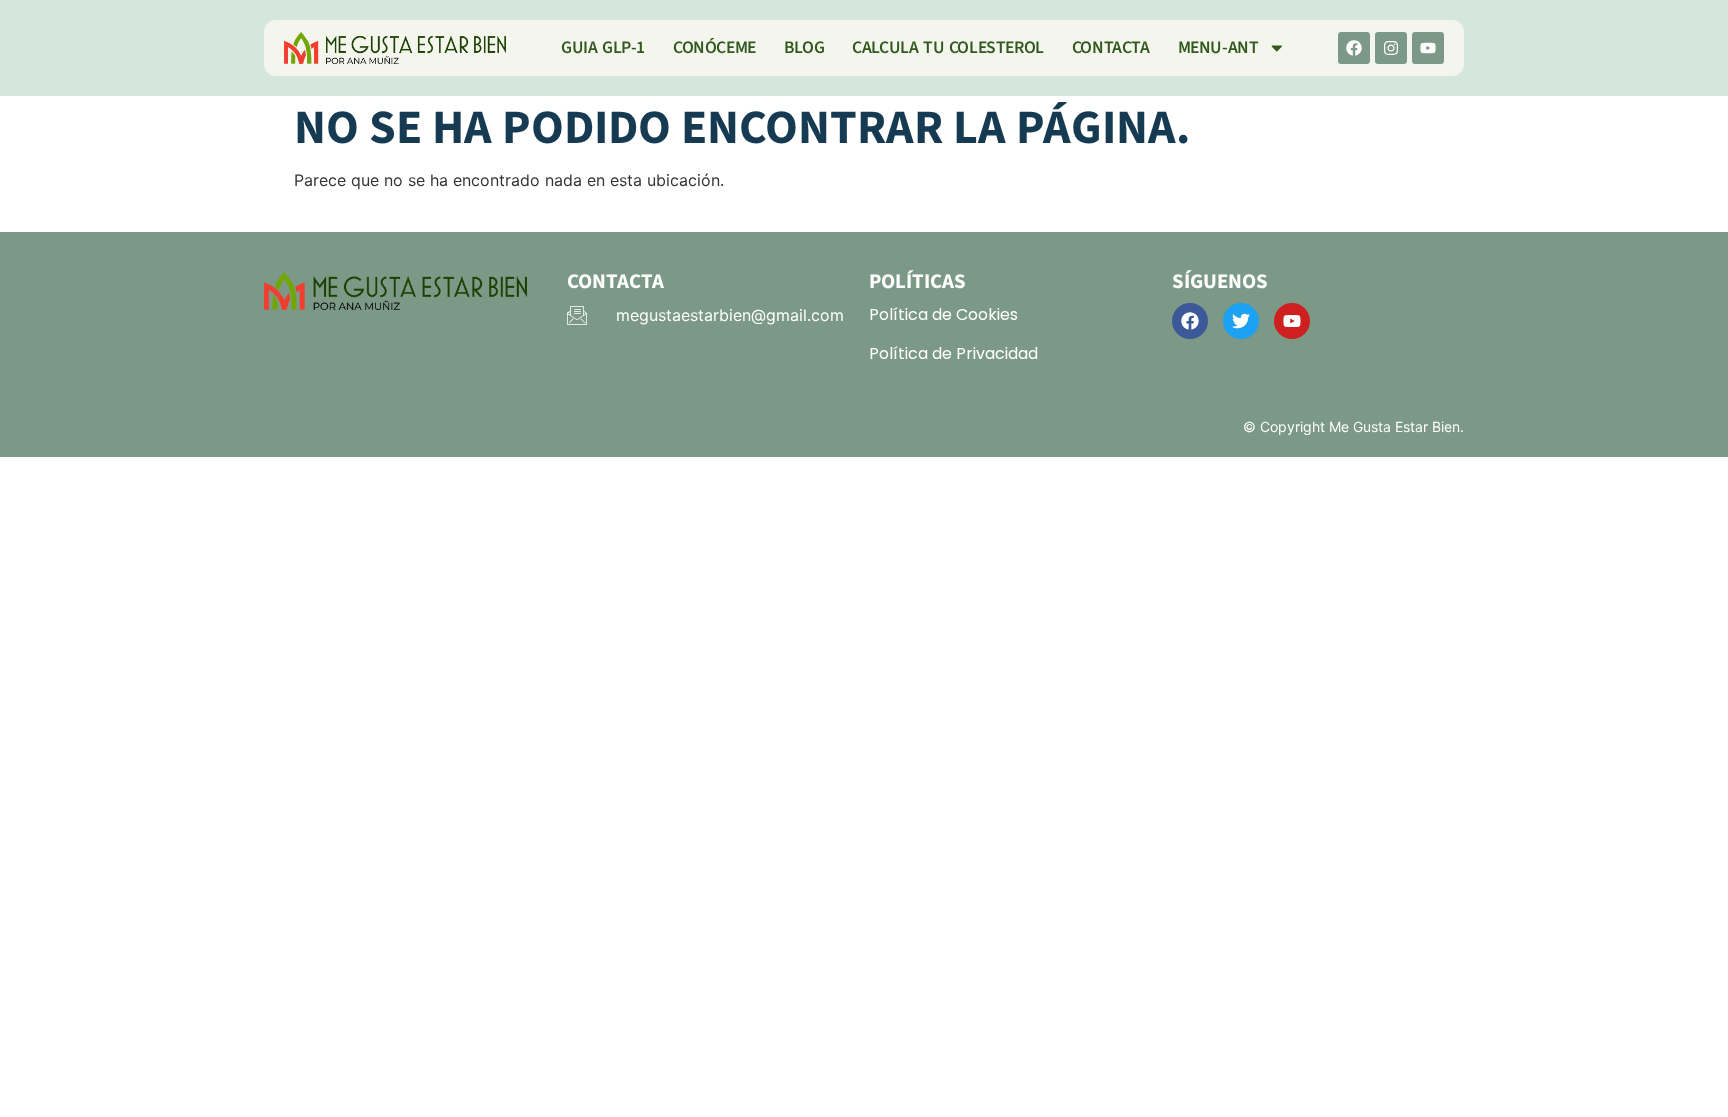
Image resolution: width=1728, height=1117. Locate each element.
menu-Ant (1218, 47)
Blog (804, 47)
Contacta (1111, 47)
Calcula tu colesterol (948, 47)
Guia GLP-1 (603, 47)
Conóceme (714, 47)
